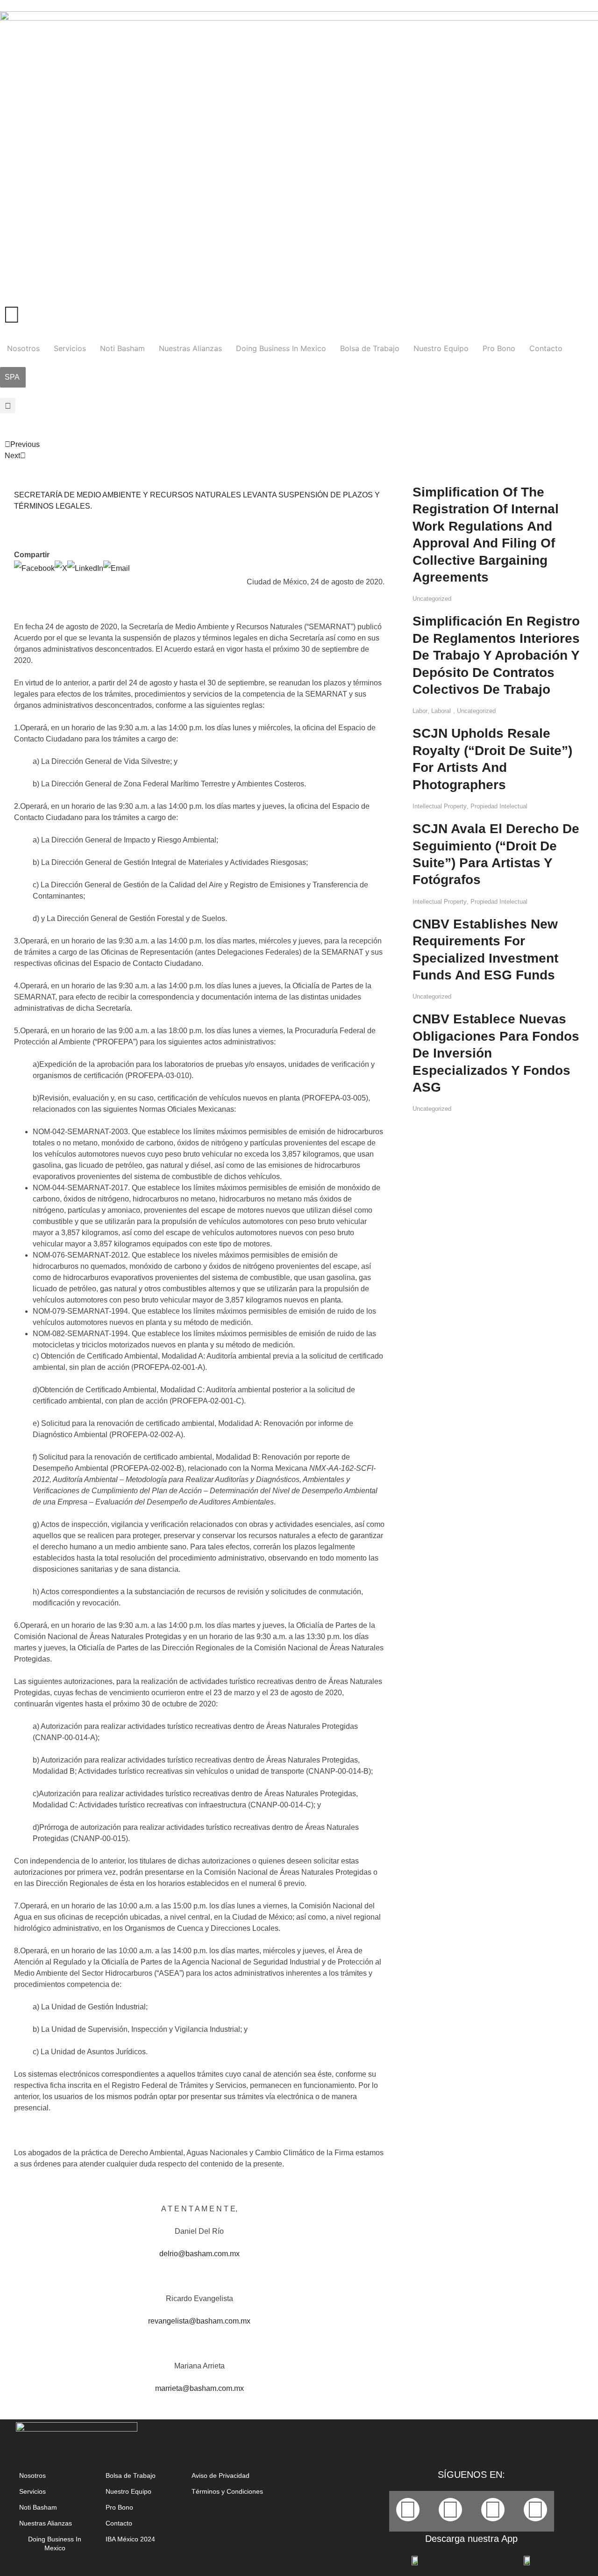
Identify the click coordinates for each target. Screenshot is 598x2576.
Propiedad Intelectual (499, 806)
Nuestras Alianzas (190, 348)
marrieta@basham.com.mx (199, 2388)
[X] (61, 568)
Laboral (441, 711)
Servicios (70, 348)
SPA (12, 377)
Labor (420, 711)
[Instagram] (535, 2510)
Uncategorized (432, 599)
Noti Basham (122, 348)
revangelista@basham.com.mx (199, 2321)
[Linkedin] (493, 2510)
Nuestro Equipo (441, 348)
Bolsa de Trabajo (370, 348)
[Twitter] (450, 2510)
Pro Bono (499, 348)
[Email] (117, 568)
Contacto (546, 348)
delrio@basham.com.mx (199, 2254)
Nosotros (23, 348)
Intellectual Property (440, 806)
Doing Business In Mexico (281, 348)
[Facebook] (34, 568)
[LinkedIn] (85, 568)
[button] (8, 406)
